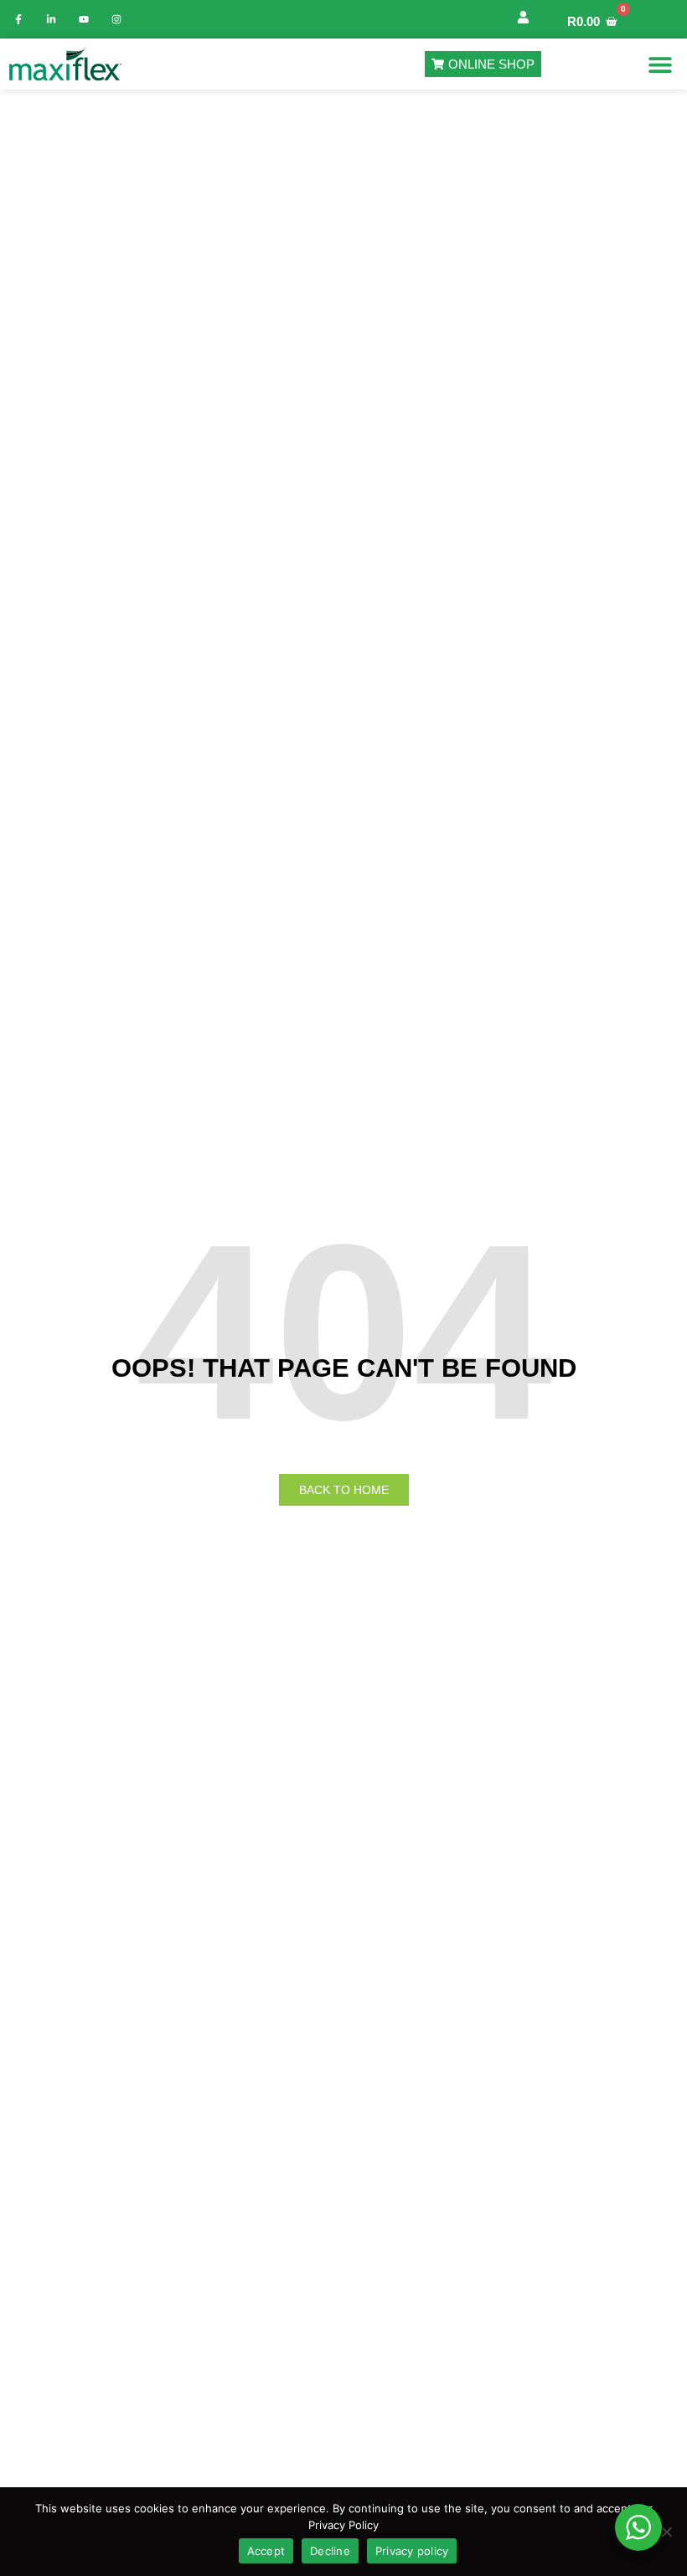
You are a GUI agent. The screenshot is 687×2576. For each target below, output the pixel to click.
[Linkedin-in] (51, 19)
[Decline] (666, 2532)
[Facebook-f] (18, 19)
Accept (266, 2551)
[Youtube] (84, 19)
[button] (660, 64)
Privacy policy (412, 2551)
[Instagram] (116, 19)
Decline (330, 2551)
